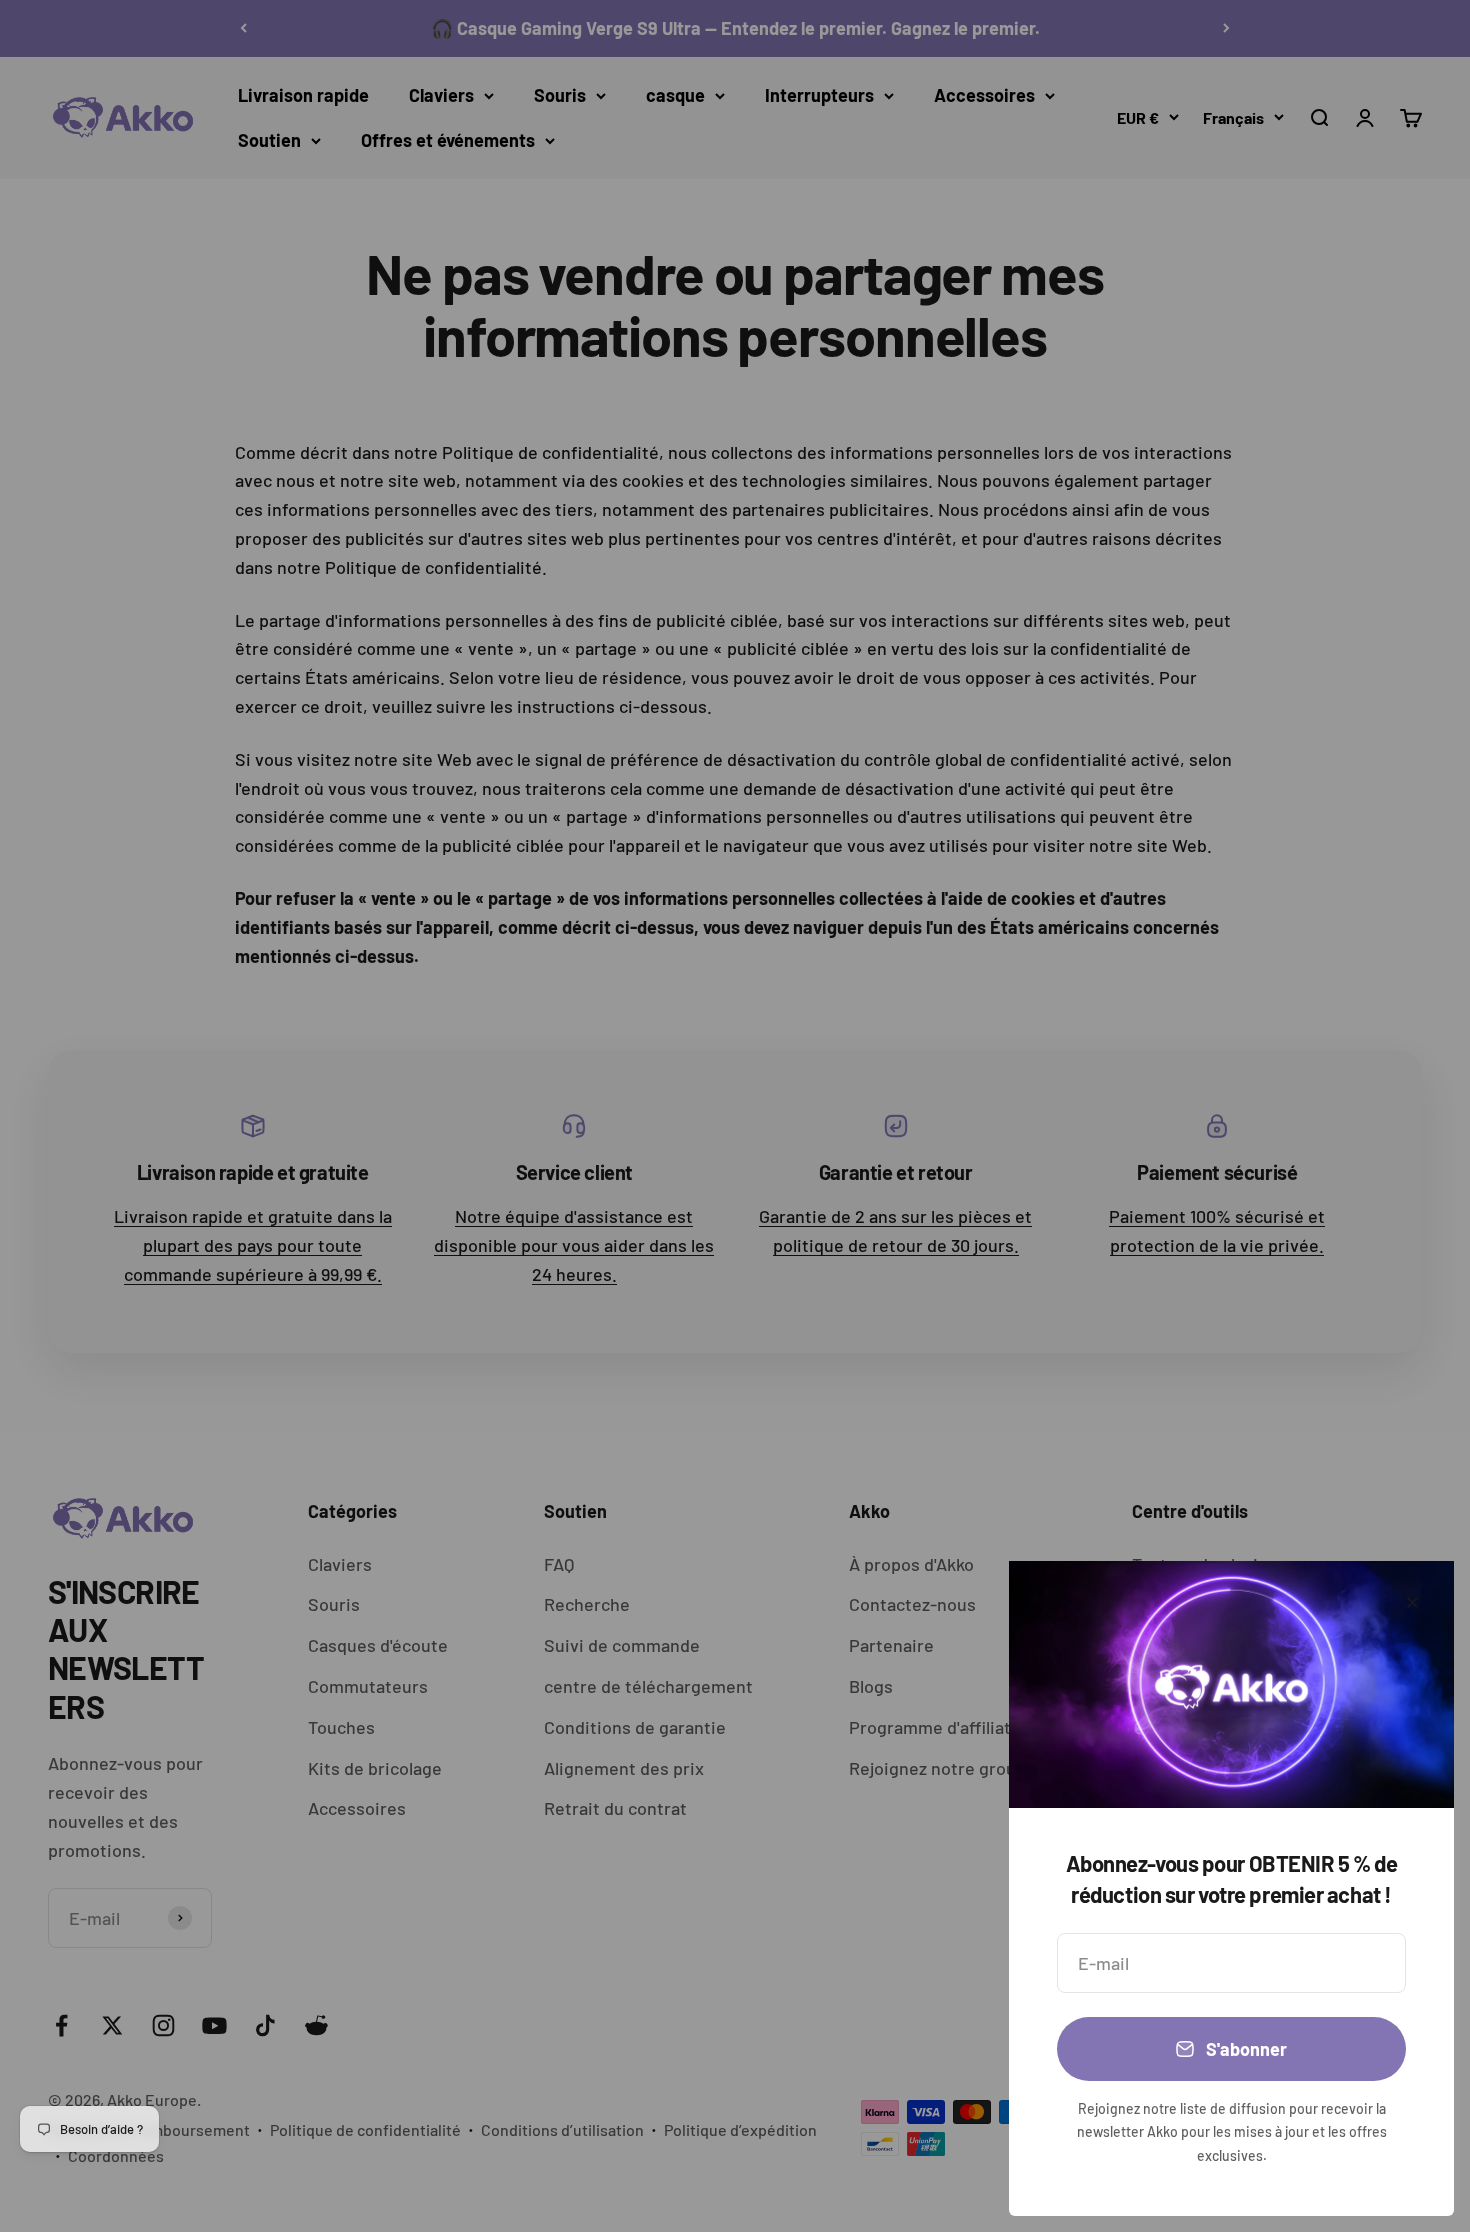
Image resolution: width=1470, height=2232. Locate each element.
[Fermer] (1412, 1602)
